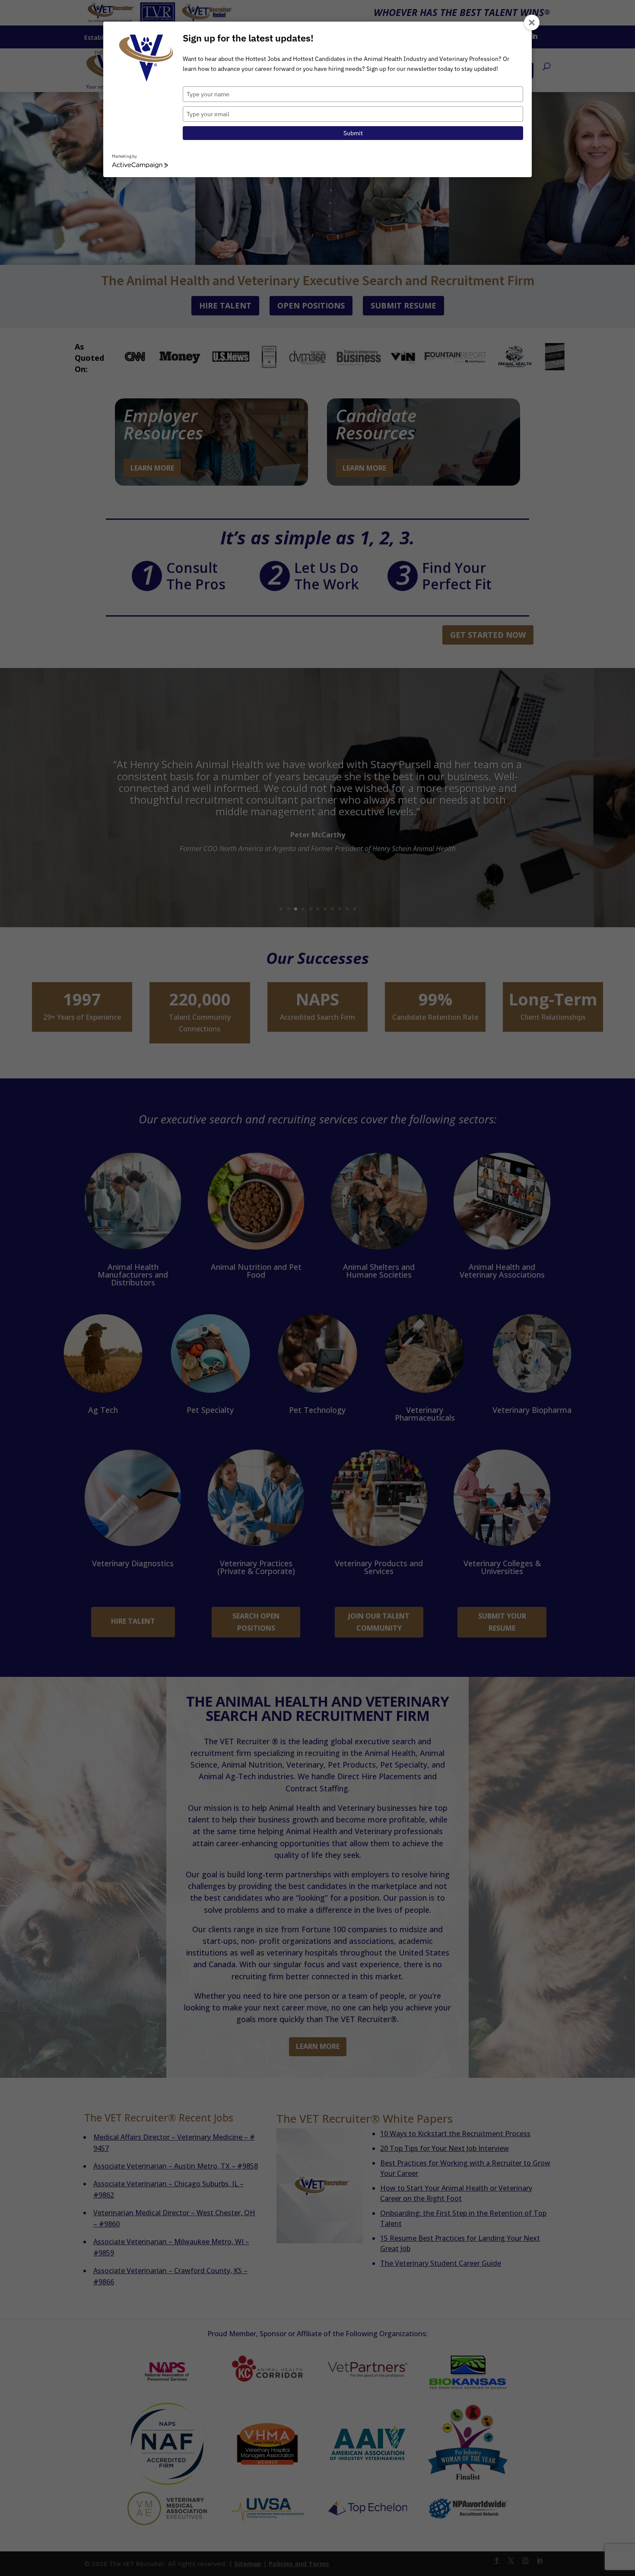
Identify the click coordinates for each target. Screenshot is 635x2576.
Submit (353, 133)
